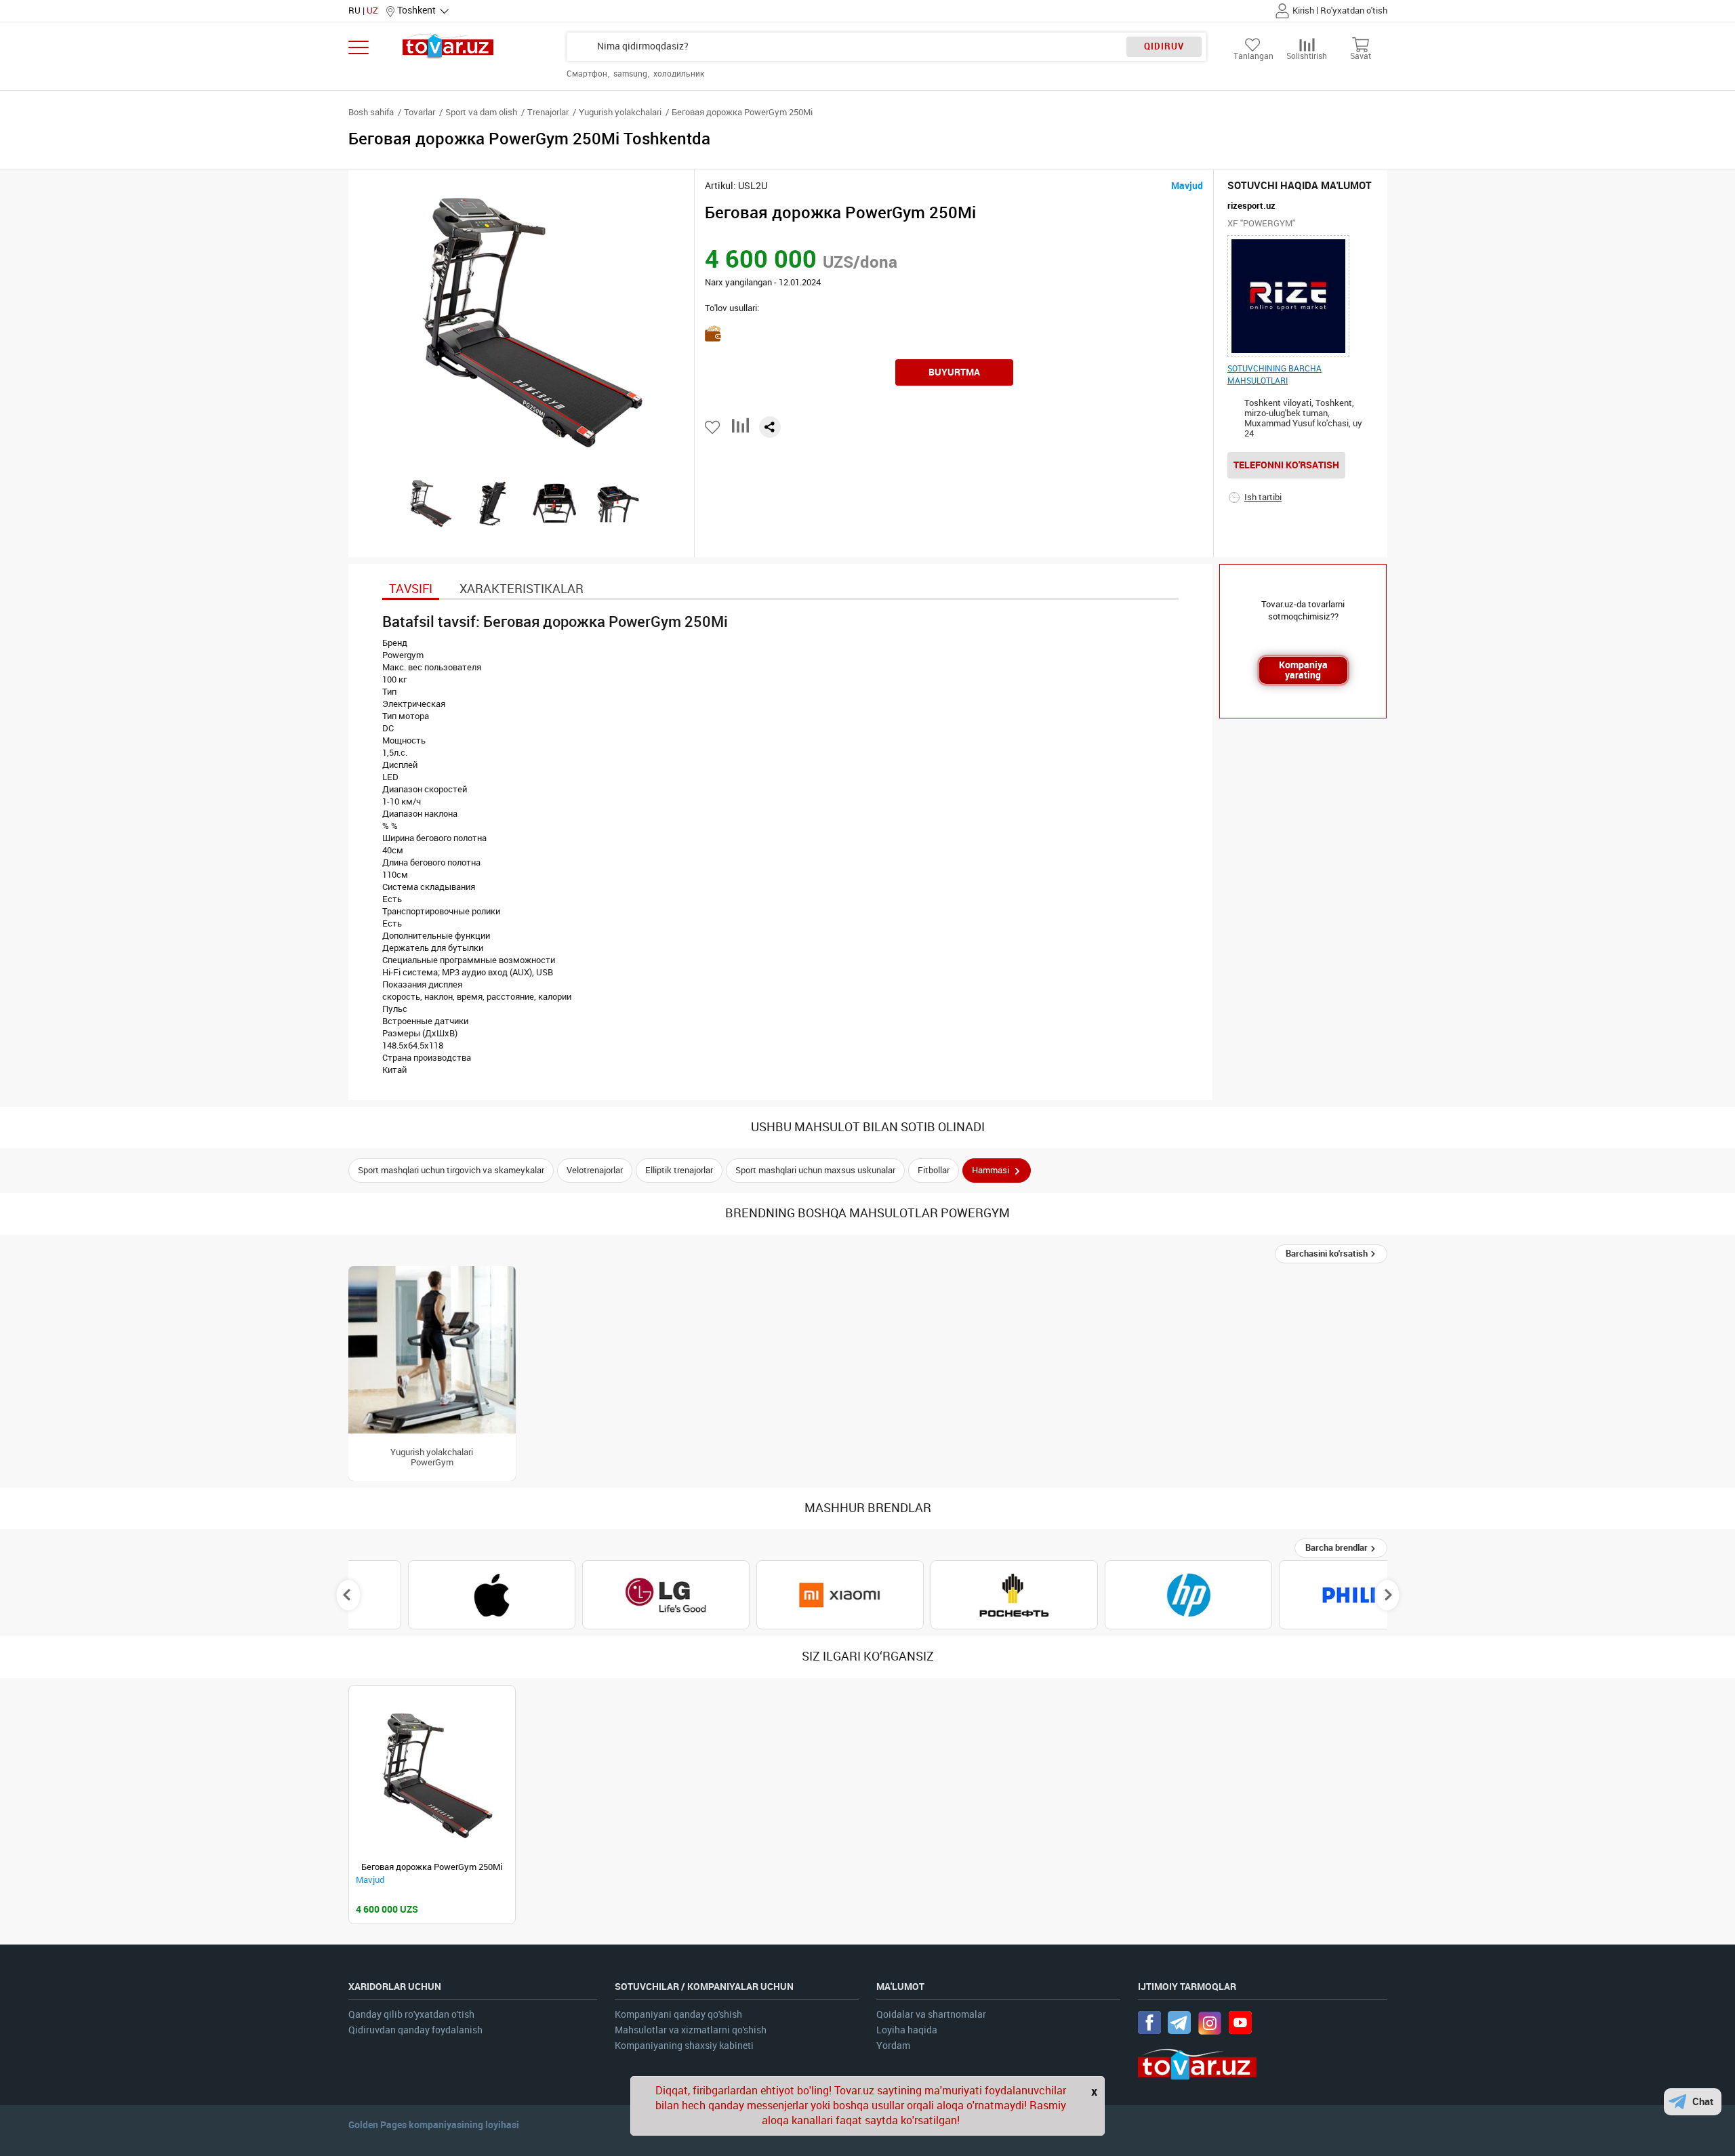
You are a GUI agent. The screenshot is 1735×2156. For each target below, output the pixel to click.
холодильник (679, 74)
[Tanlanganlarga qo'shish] (713, 427)
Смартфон (588, 74)
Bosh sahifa (371, 112)
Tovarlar (420, 112)
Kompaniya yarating (1303, 670)
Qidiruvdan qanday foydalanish (415, 2030)
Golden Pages (377, 2125)
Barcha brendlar (1338, 1548)
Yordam (893, 2046)
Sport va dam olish (481, 112)
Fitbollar (934, 1170)
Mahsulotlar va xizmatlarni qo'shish (691, 2030)
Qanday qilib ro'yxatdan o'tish (411, 2015)
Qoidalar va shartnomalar (931, 2015)
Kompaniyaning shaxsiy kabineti (684, 2046)
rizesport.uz (1251, 206)
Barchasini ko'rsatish (1328, 1254)
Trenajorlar (548, 112)
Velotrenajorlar (595, 1170)
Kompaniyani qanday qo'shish (678, 2015)
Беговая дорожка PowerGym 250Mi (432, 1867)
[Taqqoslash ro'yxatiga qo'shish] (740, 431)
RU (354, 11)
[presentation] (348, 1595)
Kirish (1303, 11)
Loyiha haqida (907, 2030)
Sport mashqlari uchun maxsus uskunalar (815, 1170)
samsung (631, 74)
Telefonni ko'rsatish (1286, 465)
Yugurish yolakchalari (620, 112)
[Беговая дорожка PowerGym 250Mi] (432, 1775)
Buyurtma (954, 372)
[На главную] (448, 46)
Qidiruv (1164, 46)
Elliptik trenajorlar (679, 1170)
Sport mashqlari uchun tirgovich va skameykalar (451, 1170)
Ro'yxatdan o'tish (1354, 11)
